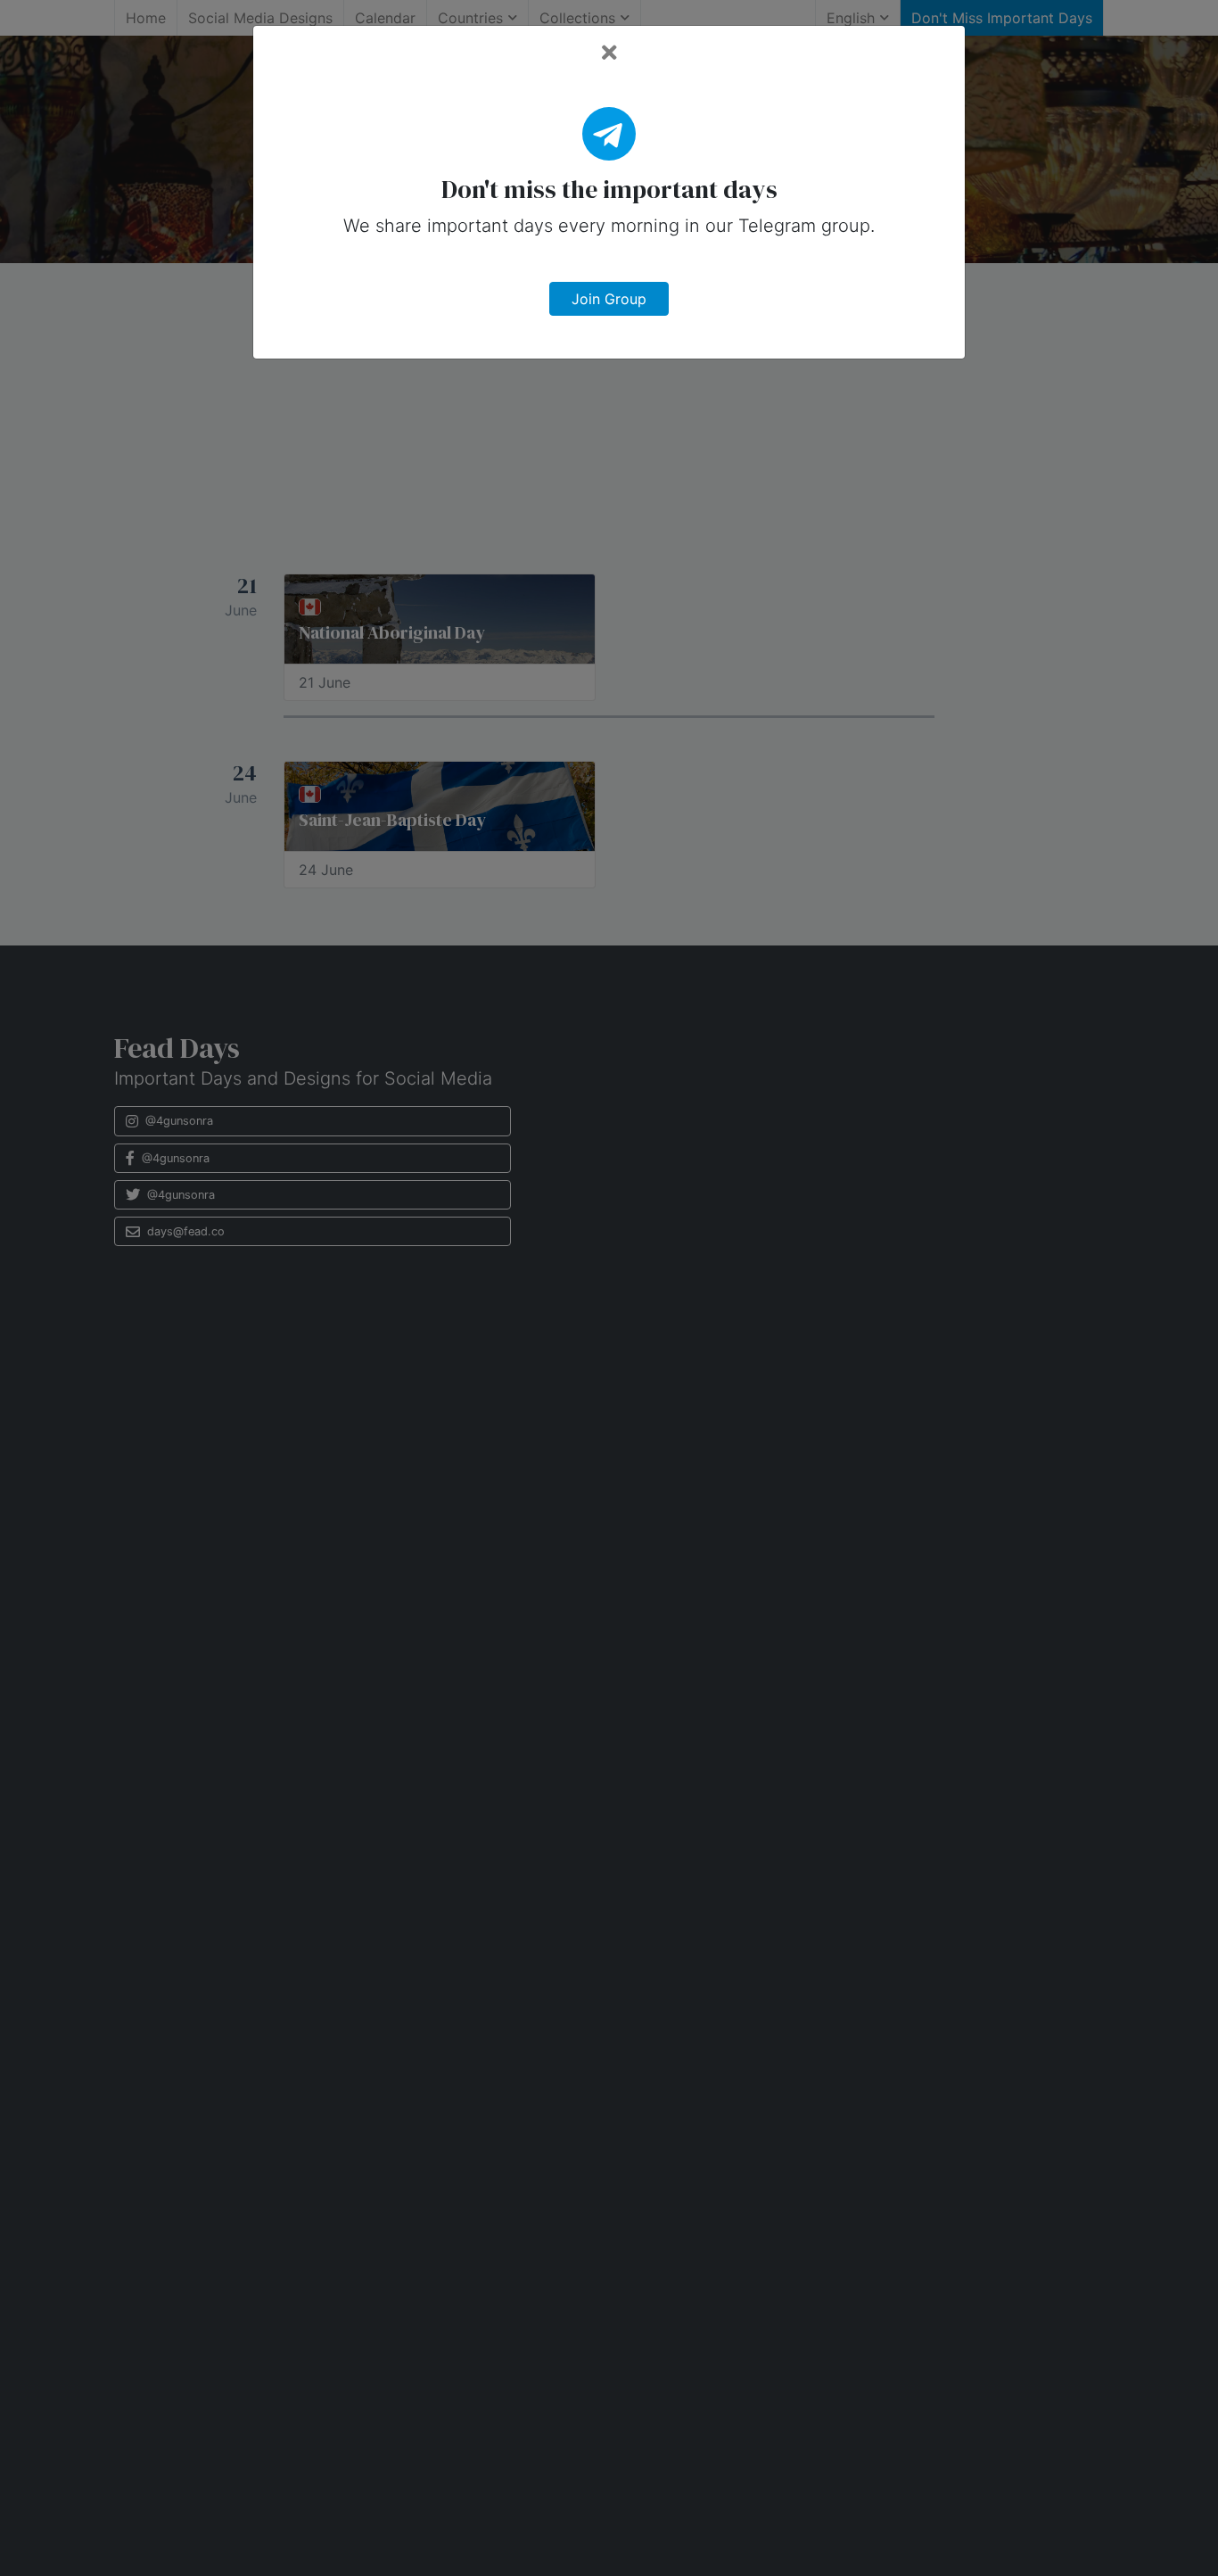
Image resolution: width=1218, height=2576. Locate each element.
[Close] (609, 53)
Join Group (609, 299)
